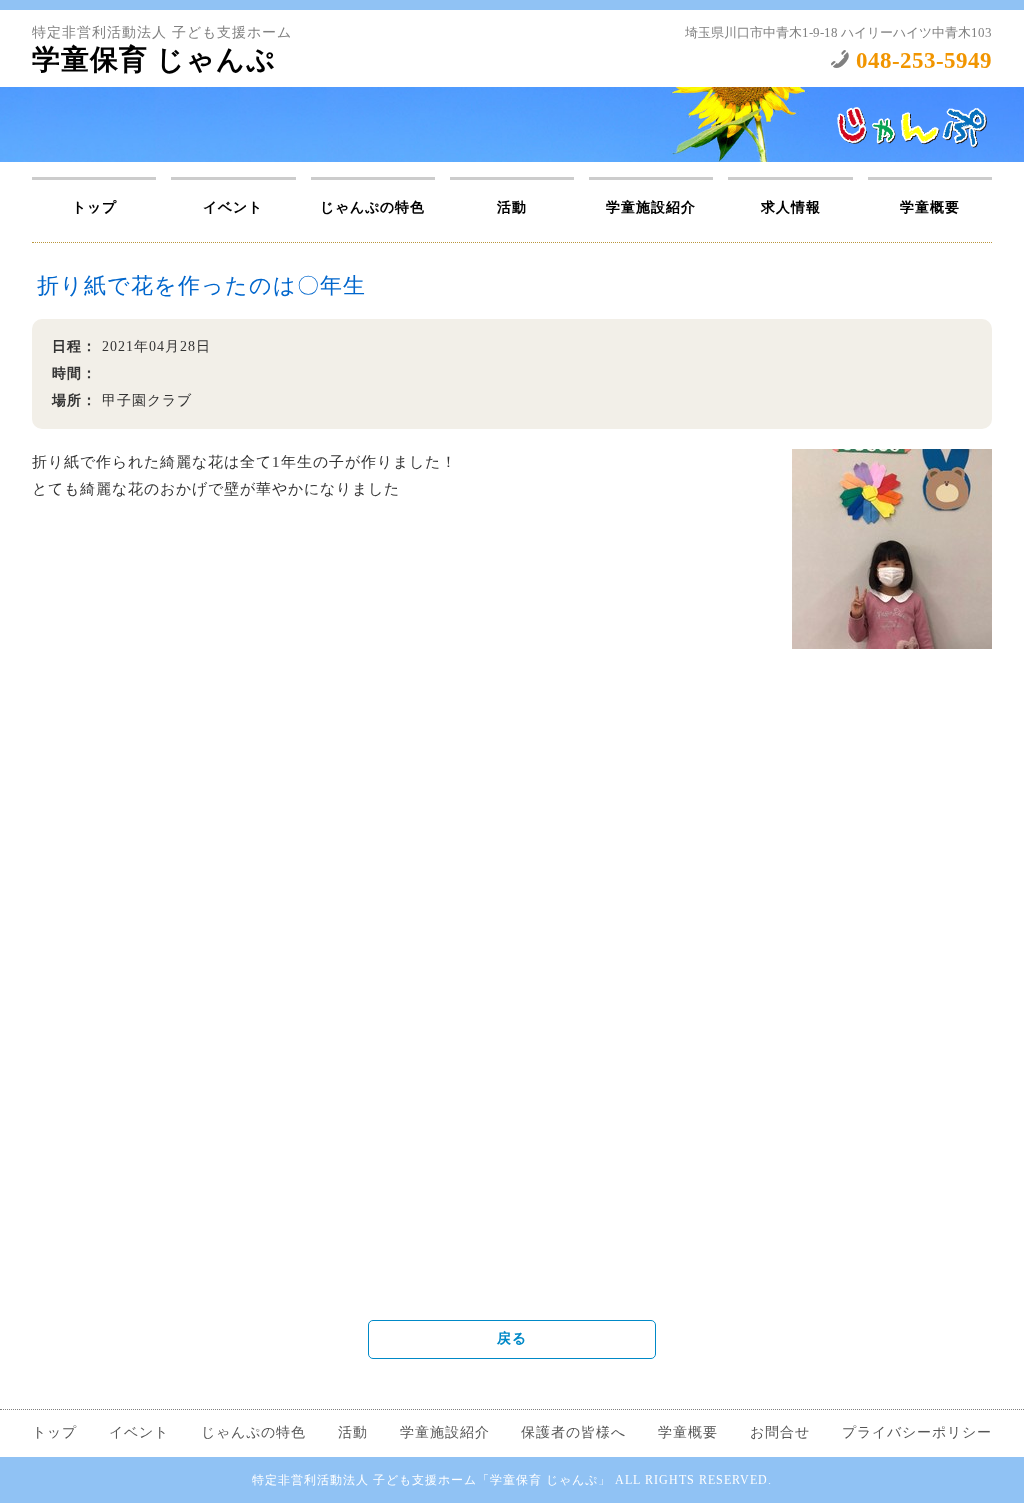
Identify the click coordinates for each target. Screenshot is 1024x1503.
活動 (512, 207)
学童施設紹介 (651, 207)
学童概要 (930, 207)
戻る (512, 1338)
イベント (233, 207)
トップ (94, 207)
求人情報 (791, 207)
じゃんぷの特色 (372, 207)
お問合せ (780, 1432)
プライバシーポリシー (917, 1432)
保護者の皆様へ (573, 1432)
